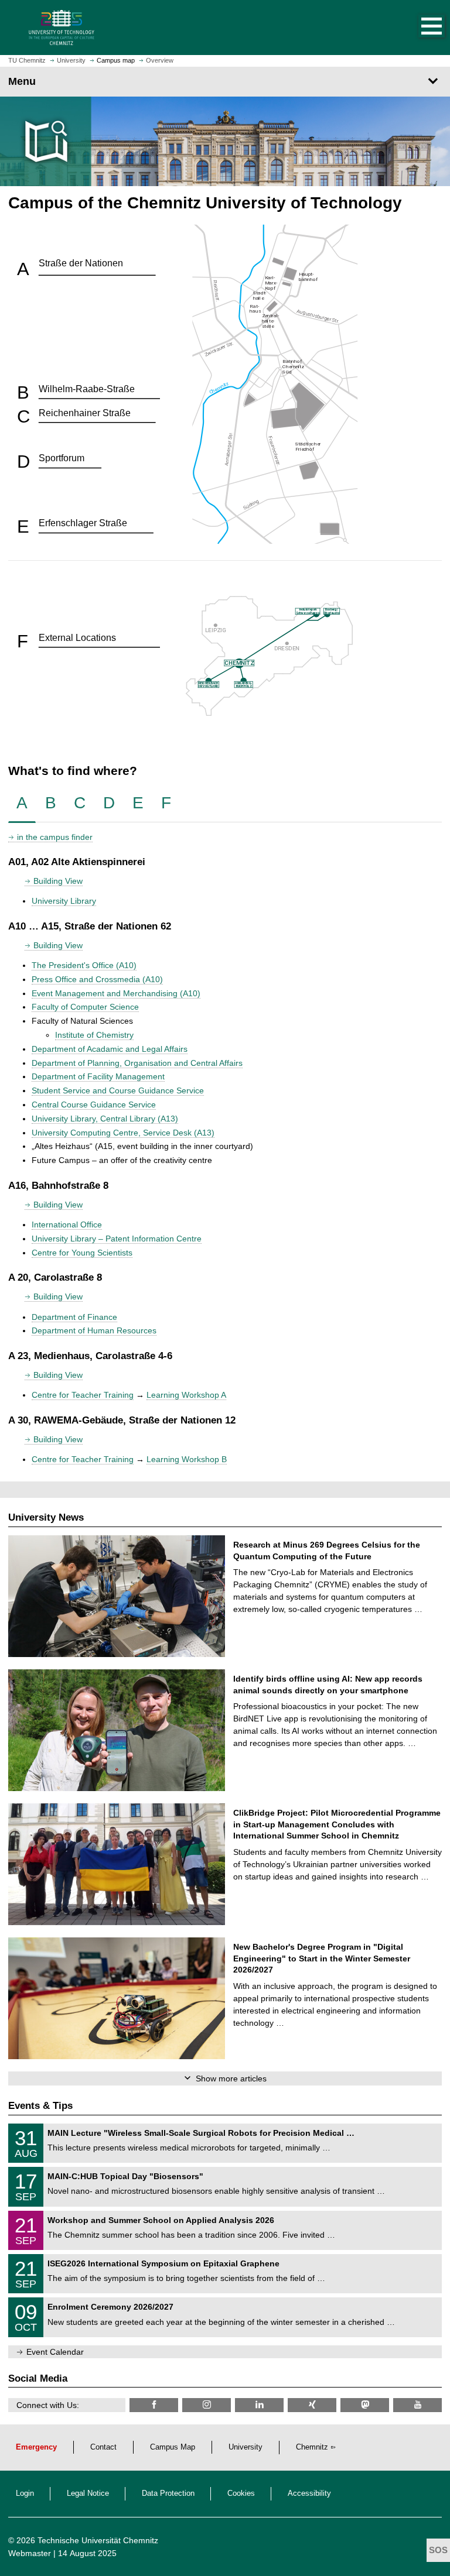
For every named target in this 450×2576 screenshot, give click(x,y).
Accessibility (309, 2493)
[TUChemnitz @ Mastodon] (365, 2405)
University (246, 2447)
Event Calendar (55, 2352)
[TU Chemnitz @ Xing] (312, 2405)
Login (25, 2493)
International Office (67, 1224)
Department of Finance (74, 1317)
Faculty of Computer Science (85, 1007)
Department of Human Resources (94, 1330)
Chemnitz (312, 2447)
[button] (420, 28)
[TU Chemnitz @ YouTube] (417, 2405)
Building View (58, 881)
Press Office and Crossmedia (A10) (97, 979)
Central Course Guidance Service (94, 1105)
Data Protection (168, 2493)
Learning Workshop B (187, 1459)
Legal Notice (88, 2493)
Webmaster (30, 2553)
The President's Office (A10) (84, 965)
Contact (103, 2447)
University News (46, 1517)
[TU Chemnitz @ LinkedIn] (259, 2405)
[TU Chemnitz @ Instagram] (207, 2405)
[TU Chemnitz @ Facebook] (154, 2405)
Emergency (36, 2447)
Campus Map (173, 2447)
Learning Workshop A (186, 1395)
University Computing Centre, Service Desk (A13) (123, 1133)
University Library (64, 901)
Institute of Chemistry (94, 1035)
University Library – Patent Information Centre (117, 1239)
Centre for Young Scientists (82, 1253)
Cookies (241, 2493)
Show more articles (231, 2078)
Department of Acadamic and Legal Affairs (110, 1049)
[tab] (22, 803)
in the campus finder (55, 837)
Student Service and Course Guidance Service (118, 1090)
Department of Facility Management (98, 1076)
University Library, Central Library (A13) (105, 1119)
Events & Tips (40, 2106)
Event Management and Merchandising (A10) (116, 993)
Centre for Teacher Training (83, 1395)
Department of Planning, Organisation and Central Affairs (137, 1063)
